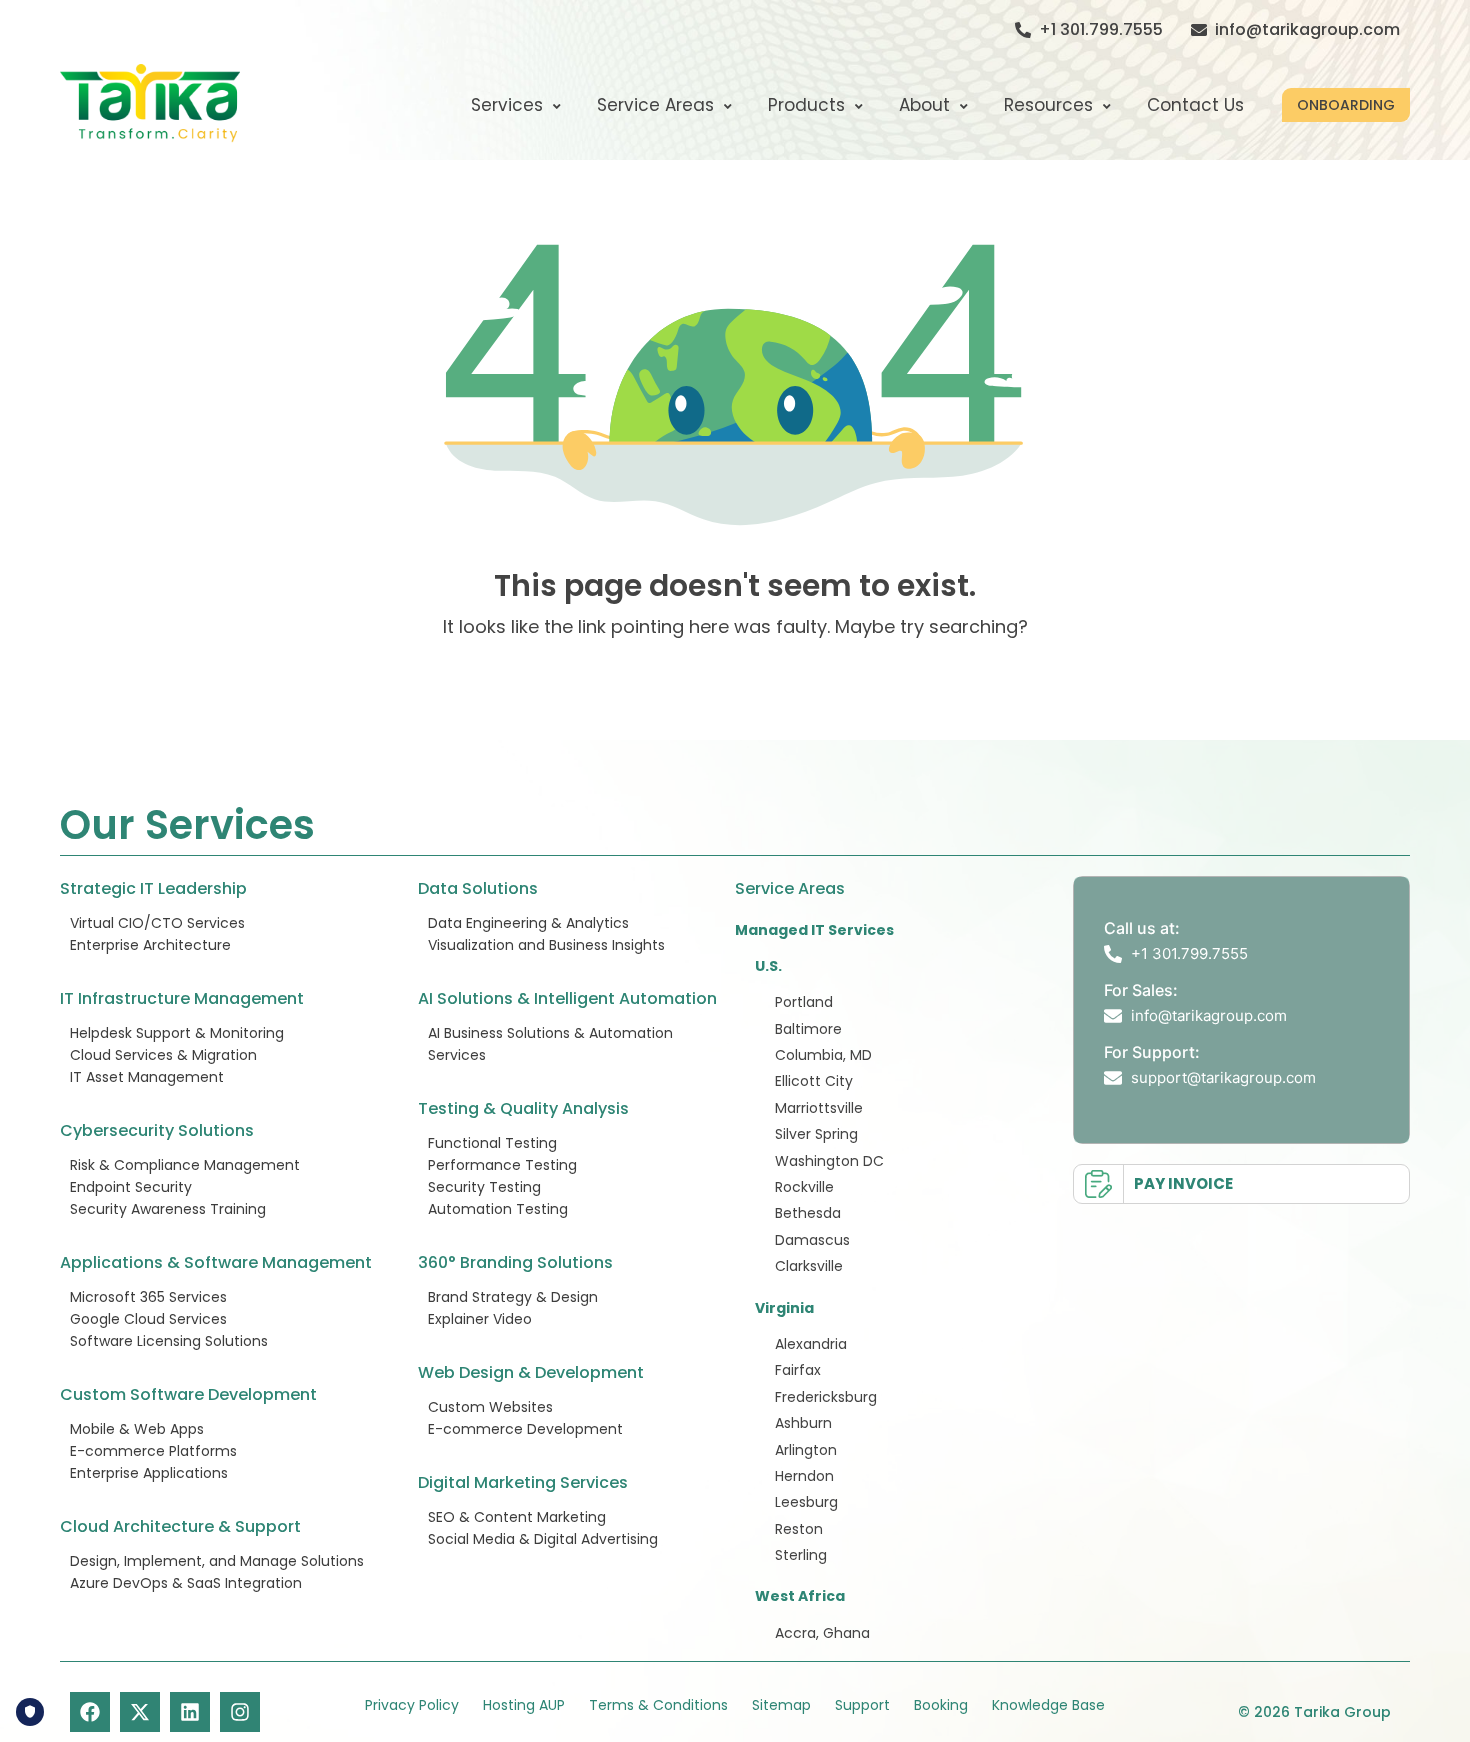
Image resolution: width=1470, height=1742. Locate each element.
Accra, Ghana (822, 1633)
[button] (1346, 105)
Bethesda (808, 1213)
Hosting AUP (524, 1705)
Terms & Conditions (658, 1705)
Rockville (804, 1187)
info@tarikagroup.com (1307, 29)
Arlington (806, 1450)
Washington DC (829, 1161)
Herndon (804, 1476)
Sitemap (781, 1705)
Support (862, 1705)
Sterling (801, 1555)
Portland (804, 1002)
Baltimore (808, 1029)
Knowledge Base (1048, 1705)
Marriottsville (819, 1108)
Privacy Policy (412, 1705)
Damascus (812, 1240)
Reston (799, 1529)
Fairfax (798, 1370)
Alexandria (811, 1344)
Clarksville (809, 1266)
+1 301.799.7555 (1101, 29)
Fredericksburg (826, 1397)
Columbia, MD (823, 1055)
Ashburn (803, 1423)
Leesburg (806, 1502)
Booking (941, 1705)
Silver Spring (816, 1134)
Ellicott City (814, 1081)
